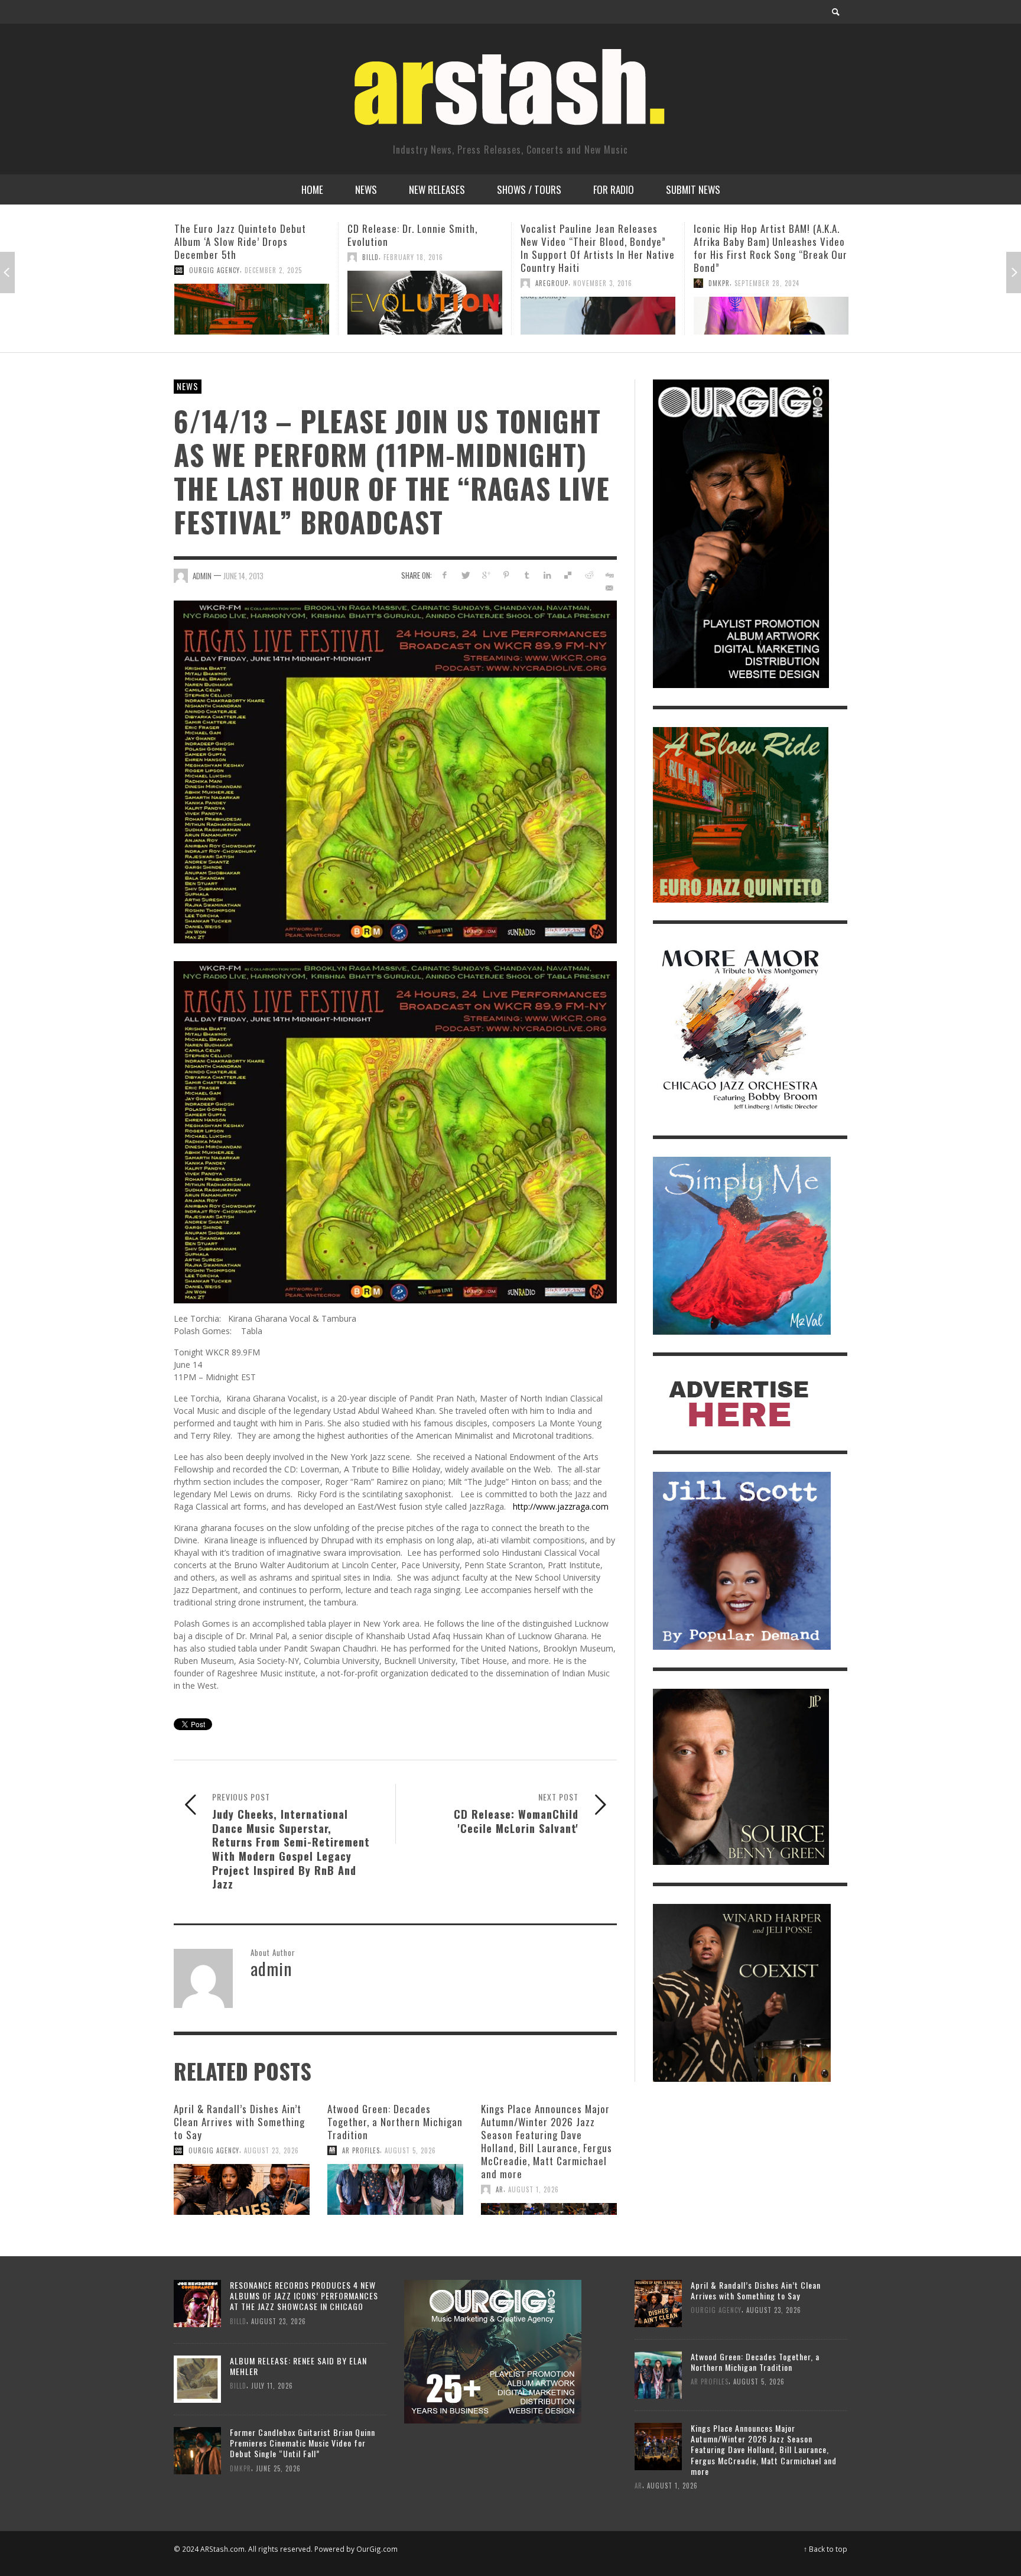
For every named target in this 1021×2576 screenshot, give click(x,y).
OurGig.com (377, 2549)
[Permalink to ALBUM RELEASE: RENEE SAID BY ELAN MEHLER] (197, 2378)
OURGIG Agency (214, 2150)
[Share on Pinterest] (506, 575)
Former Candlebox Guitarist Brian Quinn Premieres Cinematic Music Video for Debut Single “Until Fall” (303, 2443)
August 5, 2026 (410, 2150)
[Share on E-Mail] (609, 588)
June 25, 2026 (278, 2468)
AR (500, 2189)
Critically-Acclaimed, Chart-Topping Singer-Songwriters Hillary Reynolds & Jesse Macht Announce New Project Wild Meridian (763, 254)
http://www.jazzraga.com (561, 1506)
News (188, 386)
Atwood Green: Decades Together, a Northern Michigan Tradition (395, 2122)
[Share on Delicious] (568, 575)
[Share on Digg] (609, 575)
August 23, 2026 (271, 2150)
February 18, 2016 (240, 257)
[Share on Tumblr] (527, 575)
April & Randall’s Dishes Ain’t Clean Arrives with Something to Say (239, 2122)
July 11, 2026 (272, 2386)
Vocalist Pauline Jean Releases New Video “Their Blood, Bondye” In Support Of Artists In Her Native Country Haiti (425, 248)
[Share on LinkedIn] (547, 575)
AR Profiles (361, 2150)
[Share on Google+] (486, 575)
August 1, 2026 (534, 2189)
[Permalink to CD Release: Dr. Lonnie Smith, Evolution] (252, 303)
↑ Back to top (825, 2549)
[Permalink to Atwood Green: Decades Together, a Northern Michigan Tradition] (395, 2189)
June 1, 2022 (755, 296)
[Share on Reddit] (588, 575)
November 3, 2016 (430, 283)
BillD (197, 257)
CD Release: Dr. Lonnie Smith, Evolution (239, 235)
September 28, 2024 (594, 283)
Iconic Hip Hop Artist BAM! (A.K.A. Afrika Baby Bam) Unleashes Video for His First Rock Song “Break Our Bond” (597, 248)
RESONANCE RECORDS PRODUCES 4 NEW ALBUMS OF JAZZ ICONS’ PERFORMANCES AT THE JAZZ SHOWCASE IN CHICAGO (304, 2296)
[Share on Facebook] (445, 575)
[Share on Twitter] (465, 575)
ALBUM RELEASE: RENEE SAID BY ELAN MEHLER (298, 2366)
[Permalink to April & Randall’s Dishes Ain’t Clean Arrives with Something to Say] (242, 2189)
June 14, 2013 (243, 576)
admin (202, 576)
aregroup (379, 283)
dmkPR (546, 283)
